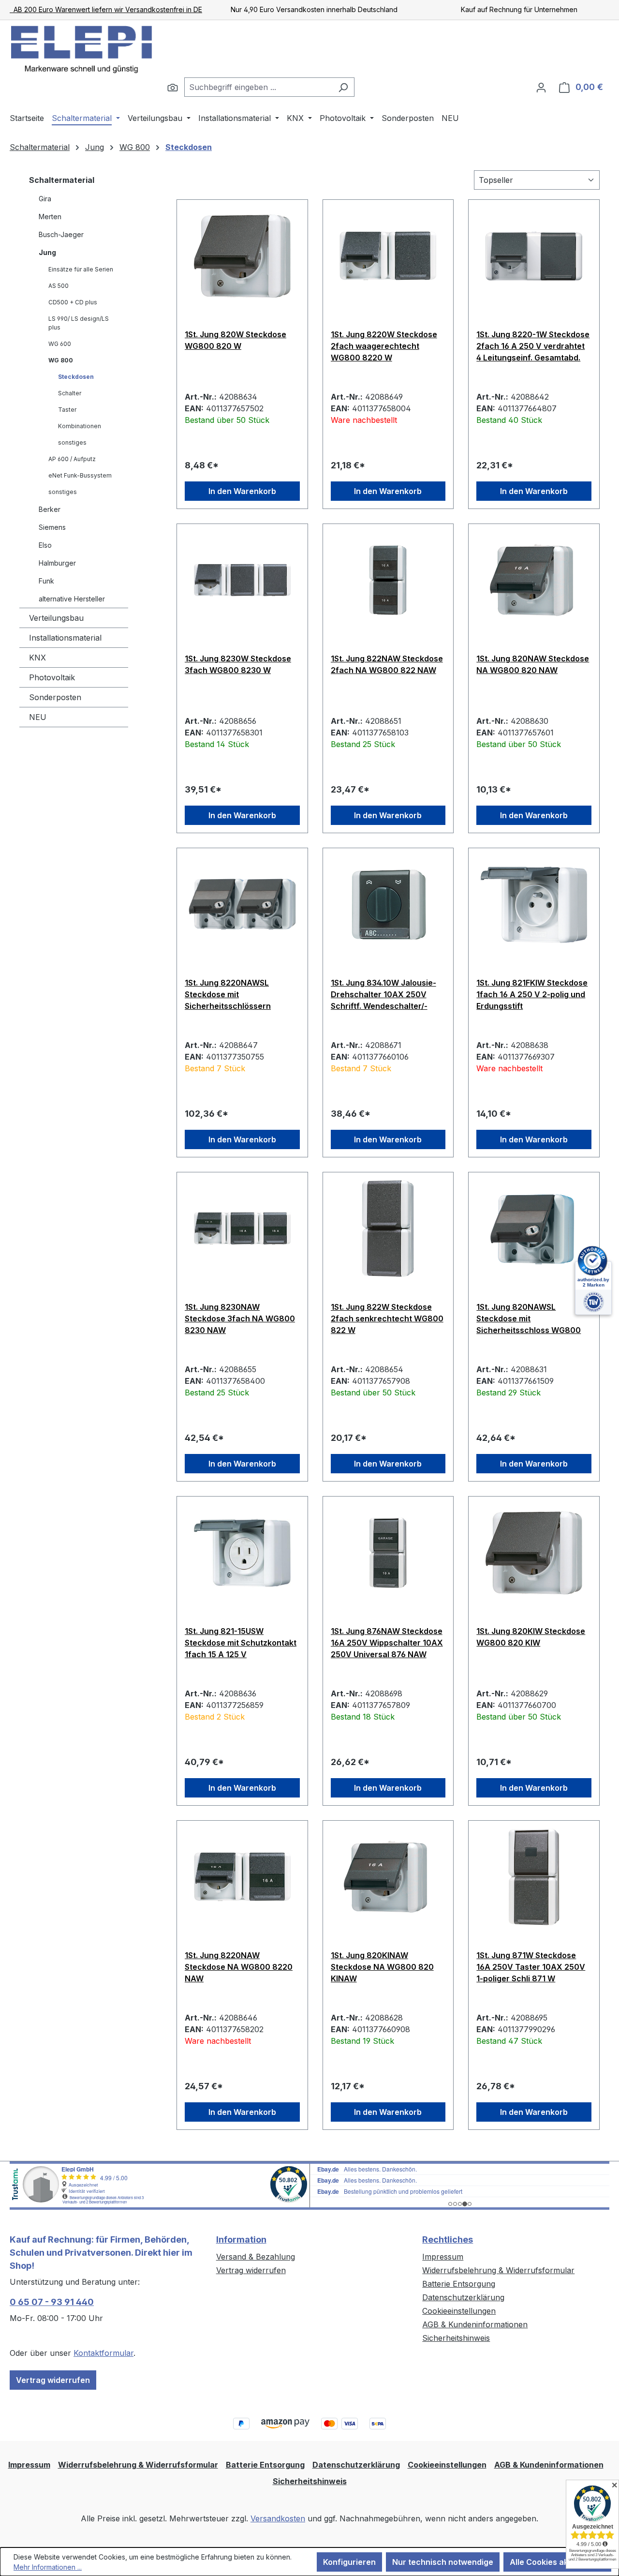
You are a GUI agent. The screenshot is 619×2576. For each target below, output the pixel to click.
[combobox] (258, 87)
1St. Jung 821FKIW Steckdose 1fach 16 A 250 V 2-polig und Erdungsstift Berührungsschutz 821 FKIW (532, 994)
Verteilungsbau (56, 618)
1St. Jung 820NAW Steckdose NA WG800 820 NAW (533, 664)
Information (241, 2239)
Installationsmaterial (65, 638)
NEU (38, 717)
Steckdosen (76, 377)
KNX (37, 658)
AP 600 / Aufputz (72, 459)
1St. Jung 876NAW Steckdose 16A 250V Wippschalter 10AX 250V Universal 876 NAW (387, 1643)
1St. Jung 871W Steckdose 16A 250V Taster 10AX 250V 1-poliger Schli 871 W (531, 1967)
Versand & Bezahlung (256, 2257)
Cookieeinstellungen (459, 2311)
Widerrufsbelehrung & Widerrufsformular (498, 2270)
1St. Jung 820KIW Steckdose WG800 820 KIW (531, 1637)
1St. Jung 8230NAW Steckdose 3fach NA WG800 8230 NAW (240, 1318)
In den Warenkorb (242, 491)
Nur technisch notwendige (443, 2562)
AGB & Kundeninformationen (475, 2324)
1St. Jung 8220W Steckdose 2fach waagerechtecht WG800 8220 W (384, 346)
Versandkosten (278, 2518)
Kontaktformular (103, 2353)
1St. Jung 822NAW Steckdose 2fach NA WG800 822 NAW (387, 664)
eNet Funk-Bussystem (80, 475)
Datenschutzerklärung (463, 2297)
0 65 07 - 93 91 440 (52, 2302)
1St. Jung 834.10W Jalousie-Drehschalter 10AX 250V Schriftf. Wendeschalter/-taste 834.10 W (383, 994)
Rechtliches (448, 2239)
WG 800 (61, 360)
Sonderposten (55, 697)
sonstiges (72, 442)
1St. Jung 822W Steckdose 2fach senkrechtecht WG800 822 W (387, 1318)
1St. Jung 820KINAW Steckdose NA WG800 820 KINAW (382, 1967)
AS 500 (59, 286)
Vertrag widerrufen (53, 2380)
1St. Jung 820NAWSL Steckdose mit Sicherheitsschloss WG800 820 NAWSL (529, 1318)
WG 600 (60, 344)
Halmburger (57, 563)
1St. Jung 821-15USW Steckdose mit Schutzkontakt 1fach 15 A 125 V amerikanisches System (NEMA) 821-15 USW (241, 1643)
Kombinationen (80, 426)
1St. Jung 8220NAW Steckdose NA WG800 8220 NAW (239, 1967)
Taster (67, 410)
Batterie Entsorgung (459, 2284)
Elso (45, 545)
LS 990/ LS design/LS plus (79, 323)
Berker (50, 509)
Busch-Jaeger (61, 234)
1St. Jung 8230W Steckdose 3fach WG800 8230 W (238, 664)
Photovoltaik (52, 677)
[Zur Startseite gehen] (82, 49)
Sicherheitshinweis (456, 2338)
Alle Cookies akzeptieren (557, 2562)
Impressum (443, 2257)
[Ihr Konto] (541, 87)
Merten (50, 217)
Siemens (52, 527)
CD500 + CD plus (73, 302)
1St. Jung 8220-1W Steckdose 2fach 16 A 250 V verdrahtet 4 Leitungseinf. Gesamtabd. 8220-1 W (533, 346)
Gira (45, 199)
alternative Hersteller (72, 599)
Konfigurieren (349, 2562)
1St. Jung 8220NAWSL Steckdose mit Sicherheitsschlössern (228, 994)
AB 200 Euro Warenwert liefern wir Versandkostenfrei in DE (106, 9)
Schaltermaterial (62, 180)
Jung (47, 252)
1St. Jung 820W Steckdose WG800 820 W (236, 340)
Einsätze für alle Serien (81, 269)
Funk (46, 581)
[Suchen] (173, 87)
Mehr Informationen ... (48, 2567)
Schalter (70, 393)
